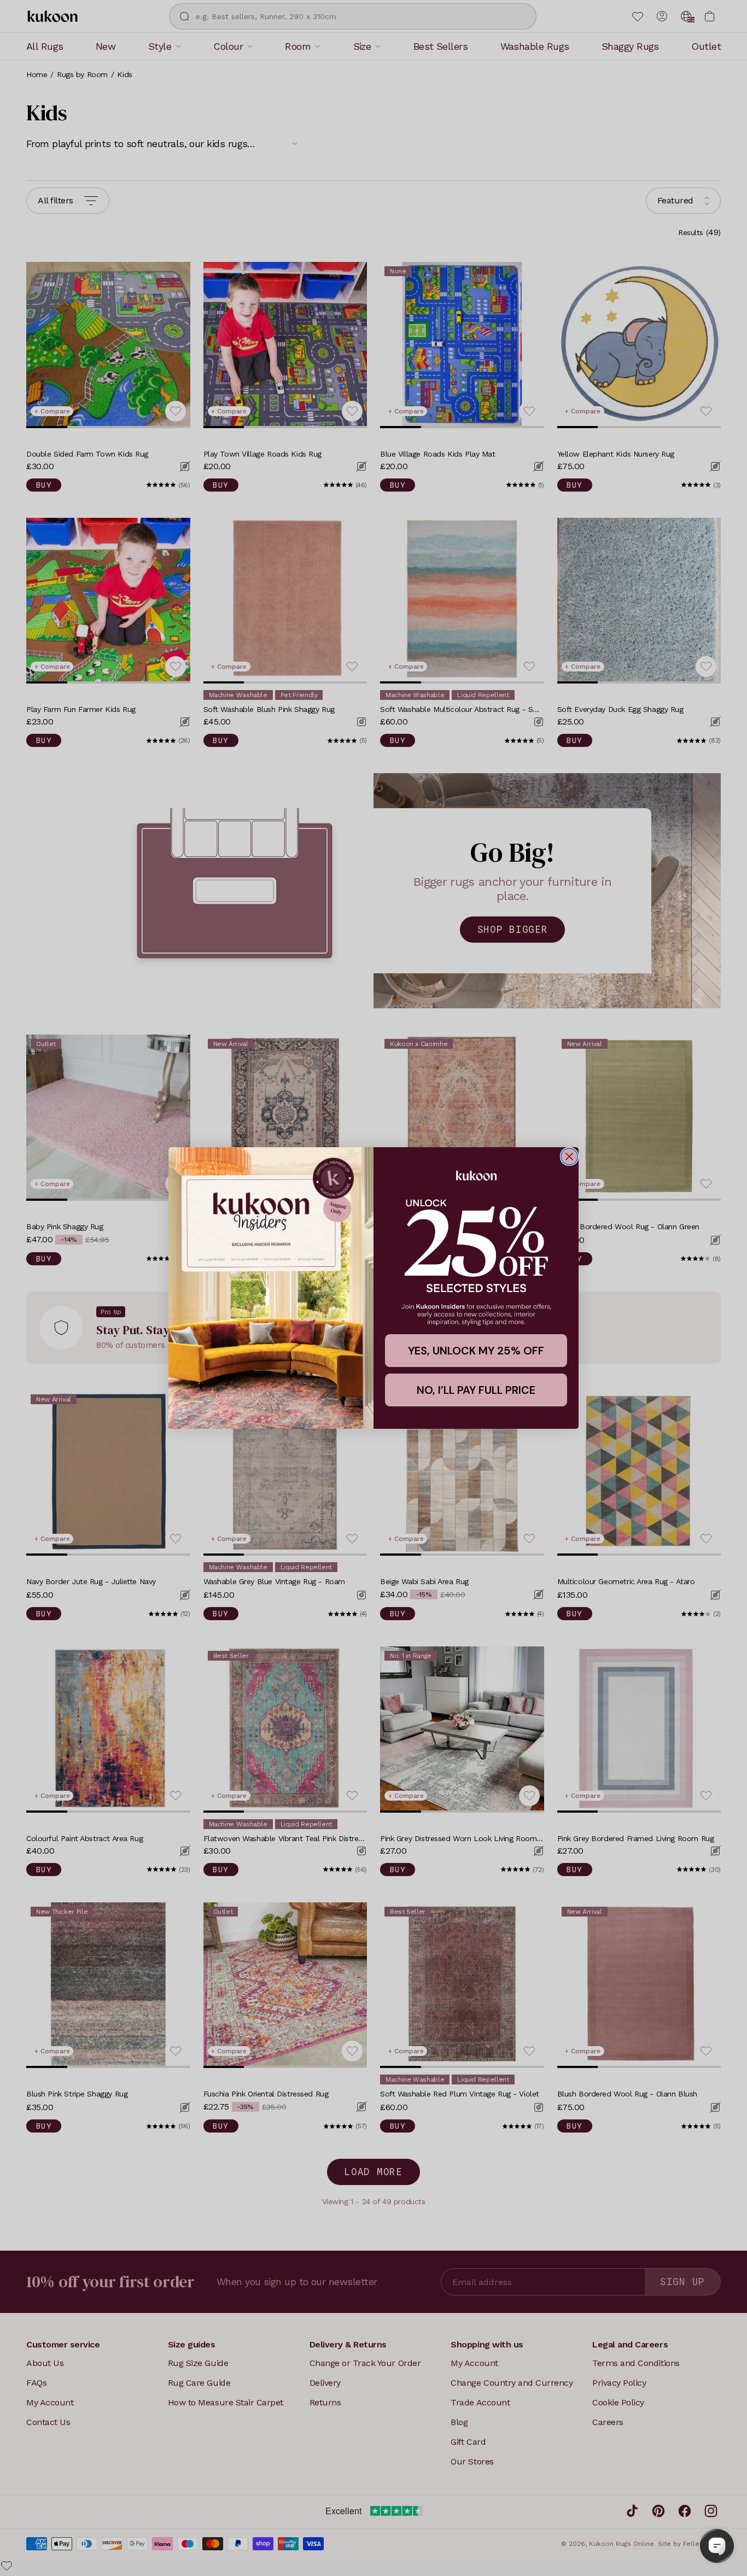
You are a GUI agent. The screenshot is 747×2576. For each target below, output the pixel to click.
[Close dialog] (569, 1156)
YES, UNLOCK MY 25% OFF (476, 1351)
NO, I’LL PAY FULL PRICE (476, 1390)
